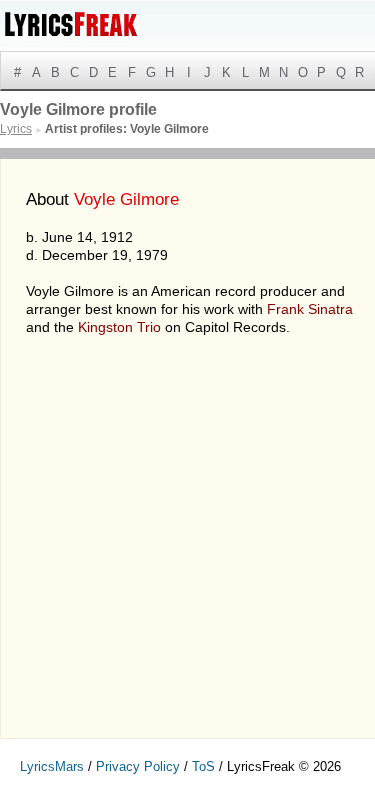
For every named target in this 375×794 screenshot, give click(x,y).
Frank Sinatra (310, 309)
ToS (203, 766)
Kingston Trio (119, 327)
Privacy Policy (138, 766)
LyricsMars (52, 766)
